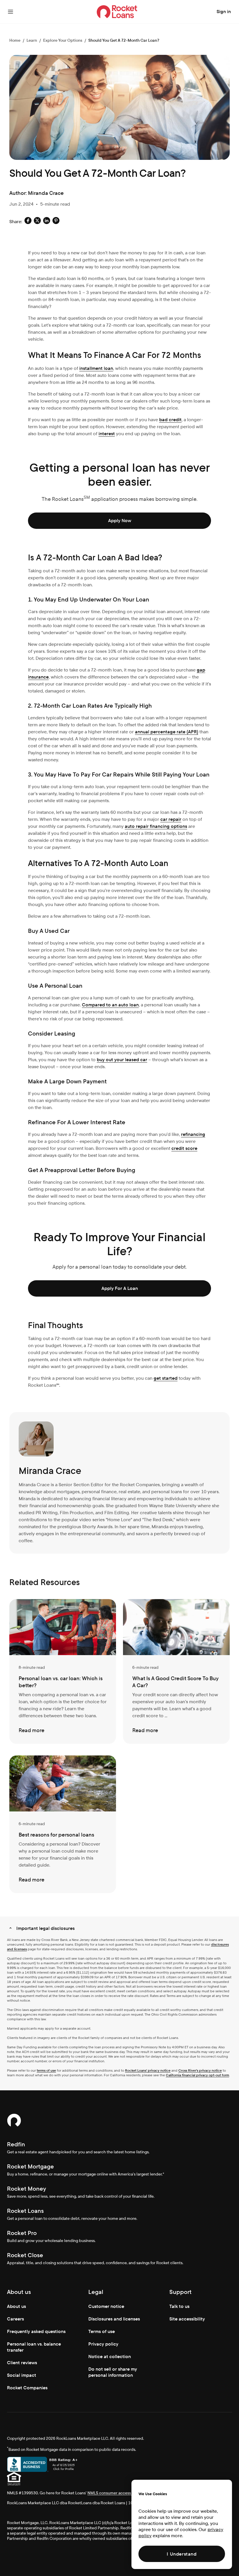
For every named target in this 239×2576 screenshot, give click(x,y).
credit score (184, 1148)
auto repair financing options (156, 826)
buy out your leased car (122, 1060)
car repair (171, 819)
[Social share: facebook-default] (28, 222)
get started (166, 1378)
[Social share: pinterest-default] (56, 222)
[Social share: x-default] (37, 222)
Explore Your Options (63, 40)
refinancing (193, 1134)
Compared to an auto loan (110, 1005)
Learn (32, 40)
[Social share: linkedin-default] (47, 222)
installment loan (96, 368)
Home (15, 40)
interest (107, 434)
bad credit (170, 420)
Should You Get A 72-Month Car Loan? (124, 40)
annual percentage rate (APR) (167, 732)
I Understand (182, 2554)
